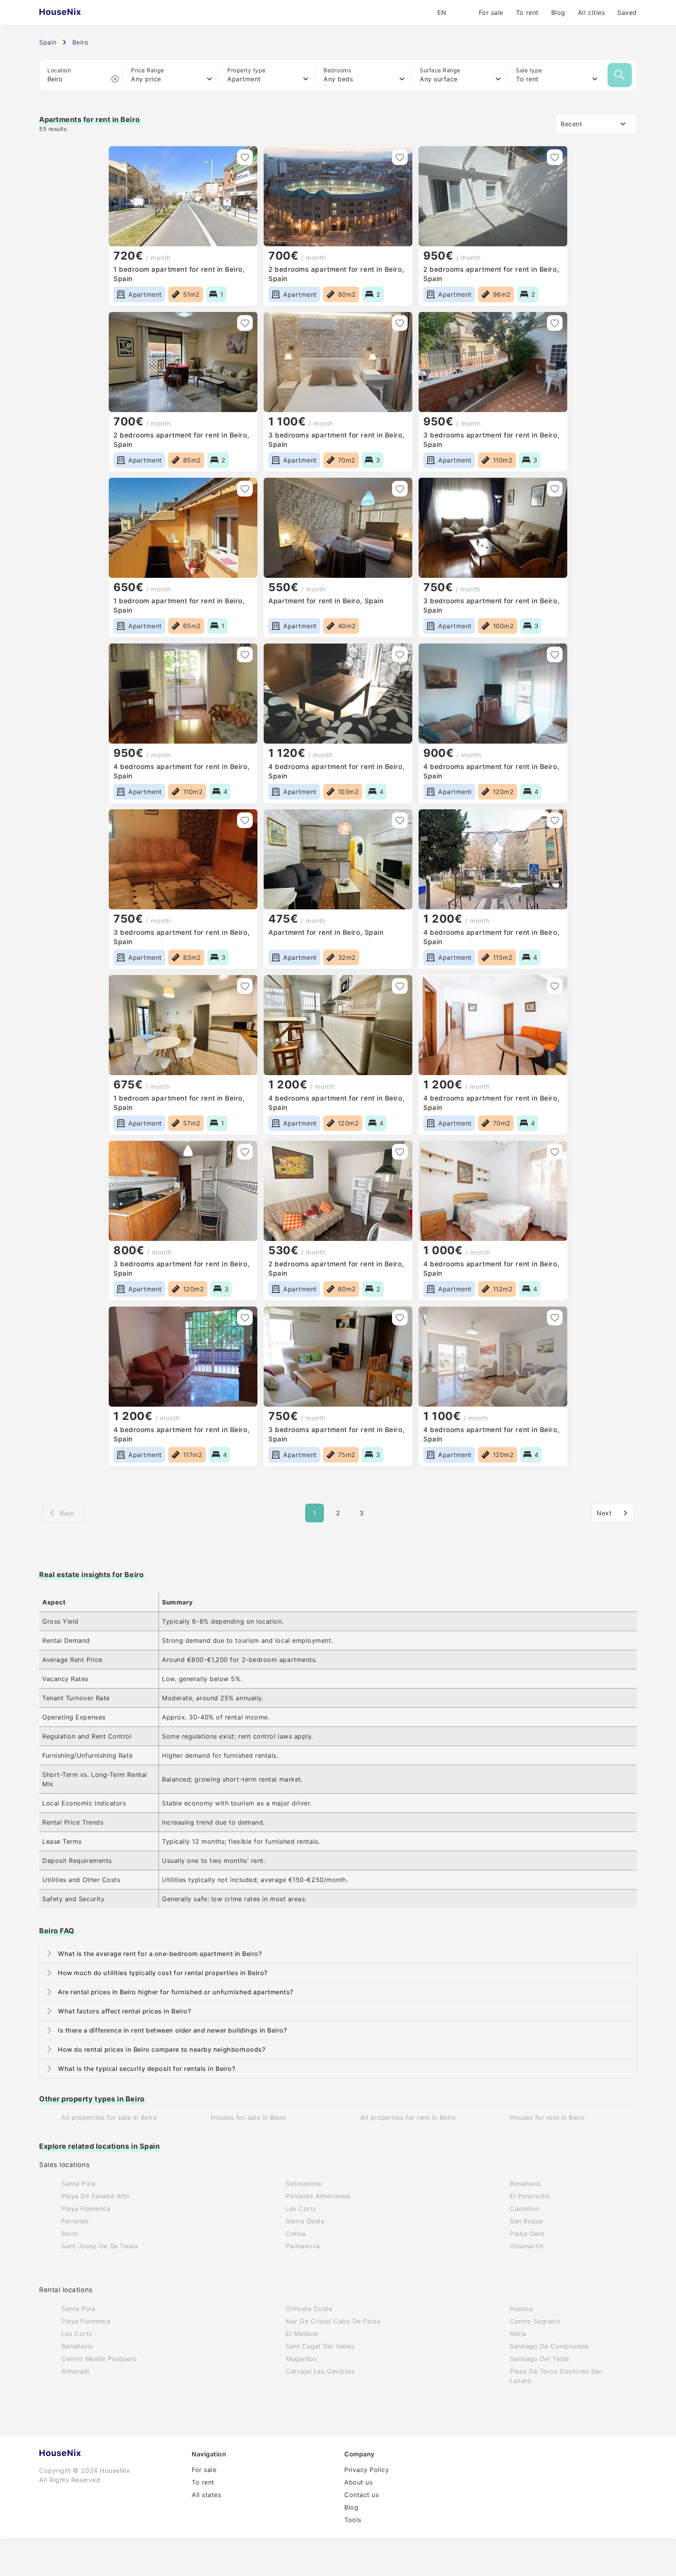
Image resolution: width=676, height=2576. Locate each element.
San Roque (527, 2221)
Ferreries (75, 2221)
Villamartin (527, 2246)
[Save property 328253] (400, 654)
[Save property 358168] (555, 157)
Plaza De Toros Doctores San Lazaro (556, 2376)
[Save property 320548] (245, 1152)
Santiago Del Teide (540, 2359)
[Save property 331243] (555, 489)
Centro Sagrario (535, 2321)
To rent (527, 13)
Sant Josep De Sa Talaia (100, 2246)
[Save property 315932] (555, 1318)
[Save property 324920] (400, 820)
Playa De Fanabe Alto (95, 2196)
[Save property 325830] (245, 820)
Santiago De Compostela (549, 2346)
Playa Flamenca (86, 2209)
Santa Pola (78, 2183)
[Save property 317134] (555, 1152)
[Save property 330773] (245, 654)
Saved (627, 13)
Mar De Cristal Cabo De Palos (333, 2321)
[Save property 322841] (245, 986)
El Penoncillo (530, 2196)
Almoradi (76, 2371)
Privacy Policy (367, 2470)
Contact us (361, 2495)
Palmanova (303, 2246)
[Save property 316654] (245, 1318)
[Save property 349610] (245, 323)
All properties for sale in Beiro (109, 2117)
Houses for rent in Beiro (547, 2117)
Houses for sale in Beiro (249, 2117)
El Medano (302, 2334)
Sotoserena (303, 2183)
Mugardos (301, 2359)
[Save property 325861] (555, 654)
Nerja (518, 2334)
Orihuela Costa (309, 2309)
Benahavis (526, 2183)
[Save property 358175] (400, 157)
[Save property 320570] (555, 986)
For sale (491, 13)
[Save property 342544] (400, 323)
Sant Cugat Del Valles (320, 2346)
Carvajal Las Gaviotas (320, 2371)
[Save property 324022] (555, 820)
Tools (353, 2520)
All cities (591, 13)
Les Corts (301, 2209)
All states (206, 2495)
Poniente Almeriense (318, 2196)
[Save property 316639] (400, 1318)
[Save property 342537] (555, 323)
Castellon (525, 2209)
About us (358, 2482)
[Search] (620, 75)
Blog (558, 13)
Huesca (521, 2309)
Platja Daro (527, 2234)
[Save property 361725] (245, 157)
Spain (48, 42)
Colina (296, 2234)
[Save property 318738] (400, 1152)
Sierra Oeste (305, 2221)
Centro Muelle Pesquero (99, 2359)
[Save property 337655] (400, 489)
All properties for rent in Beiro (408, 2117)
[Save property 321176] (400, 986)
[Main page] (75, 13)
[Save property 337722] (245, 489)
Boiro (70, 2234)
